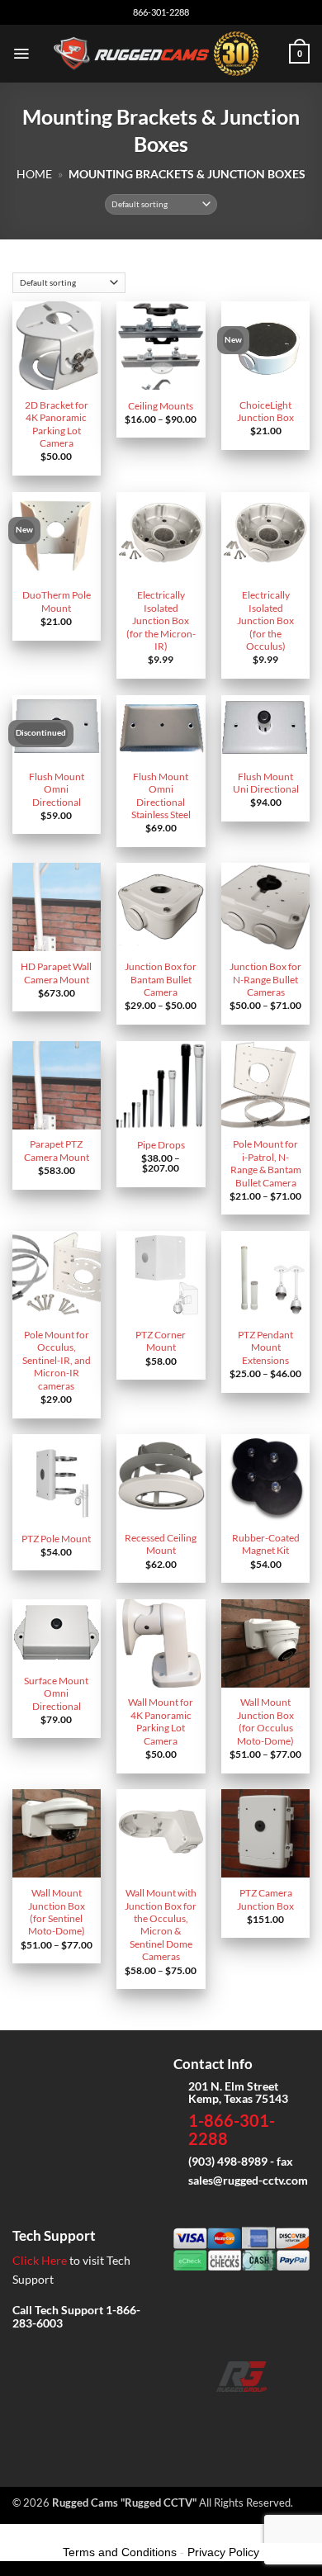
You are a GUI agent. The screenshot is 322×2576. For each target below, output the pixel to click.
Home (34, 174)
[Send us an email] (241, 2415)
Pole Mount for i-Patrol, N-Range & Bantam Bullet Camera (266, 1163)
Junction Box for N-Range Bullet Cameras (265, 979)
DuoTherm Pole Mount (57, 601)
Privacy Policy (223, 2552)
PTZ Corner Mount (161, 1341)
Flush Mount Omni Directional (57, 789)
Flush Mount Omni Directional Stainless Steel (161, 796)
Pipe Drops (161, 1145)
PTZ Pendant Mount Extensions (265, 1347)
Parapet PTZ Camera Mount (57, 1150)
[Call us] (268, 2415)
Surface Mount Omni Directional (56, 1693)
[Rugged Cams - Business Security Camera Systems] (159, 54)
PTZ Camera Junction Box (265, 1899)
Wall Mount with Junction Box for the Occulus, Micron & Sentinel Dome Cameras (161, 1925)
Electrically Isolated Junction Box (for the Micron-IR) (161, 620)
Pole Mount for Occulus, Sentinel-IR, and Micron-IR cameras (57, 1360)
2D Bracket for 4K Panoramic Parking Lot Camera (57, 424)
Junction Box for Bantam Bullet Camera (161, 979)
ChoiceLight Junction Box (265, 411)
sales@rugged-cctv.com (248, 2180)
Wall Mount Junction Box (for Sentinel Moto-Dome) (57, 1912)
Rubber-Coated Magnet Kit (266, 1544)
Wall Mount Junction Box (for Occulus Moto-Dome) (265, 1721)
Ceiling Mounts (161, 406)
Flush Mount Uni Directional (266, 783)
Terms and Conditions (120, 2552)
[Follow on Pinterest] (294, 2415)
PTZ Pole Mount (56, 1539)
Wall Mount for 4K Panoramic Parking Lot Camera (161, 1721)
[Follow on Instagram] (215, 2415)
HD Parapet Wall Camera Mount (56, 973)
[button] (21, 54)
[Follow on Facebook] (189, 2415)
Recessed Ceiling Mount (161, 1544)
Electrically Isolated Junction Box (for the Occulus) (265, 620)
